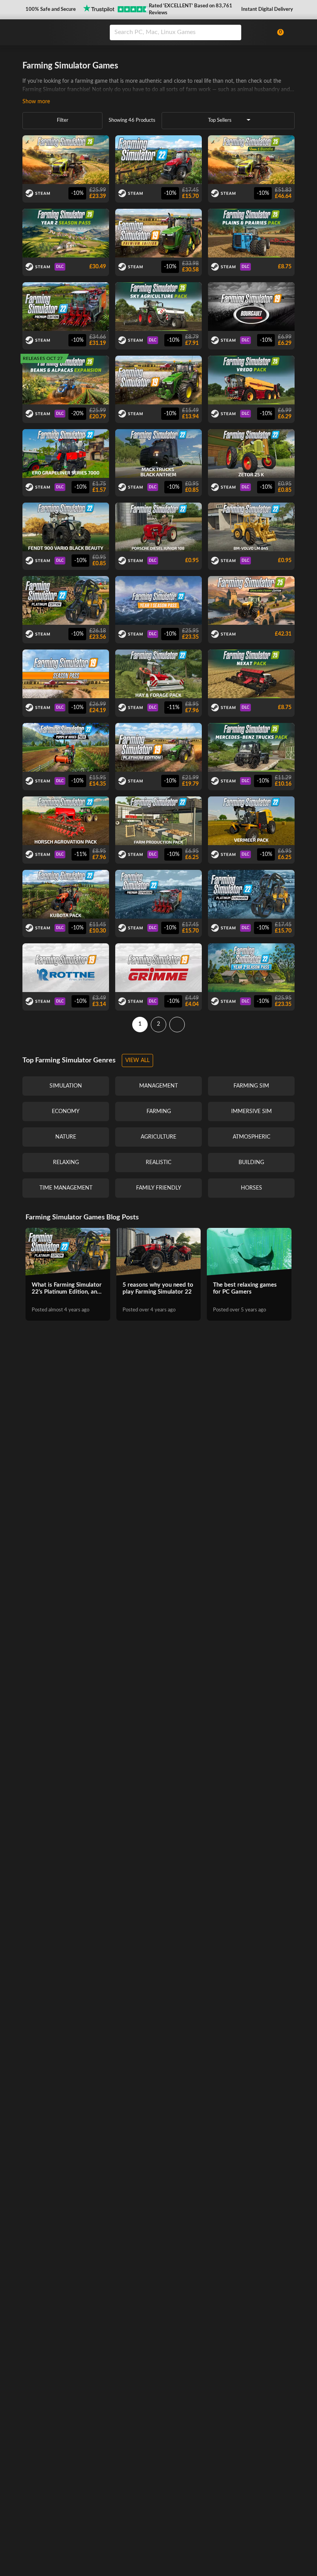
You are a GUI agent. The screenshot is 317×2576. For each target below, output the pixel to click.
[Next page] (177, 1025)
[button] (50, 10)
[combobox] (188, 32)
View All (137, 1060)
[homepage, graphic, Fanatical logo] (61, 32)
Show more (36, 102)
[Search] (233, 32)
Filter (63, 120)
